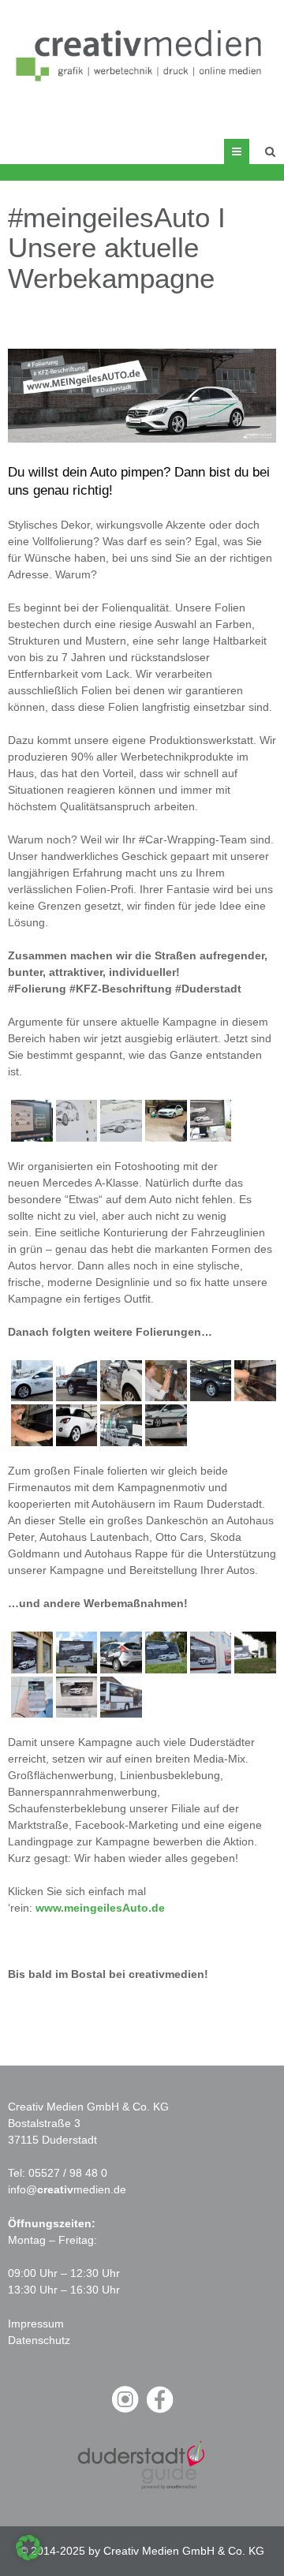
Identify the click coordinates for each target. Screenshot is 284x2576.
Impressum (36, 2324)
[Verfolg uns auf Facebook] (159, 2411)
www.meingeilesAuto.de (100, 1908)
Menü (249, 151)
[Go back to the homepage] (142, 54)
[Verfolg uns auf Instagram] (125, 2411)
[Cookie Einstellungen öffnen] (28, 2556)
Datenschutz (39, 2340)
